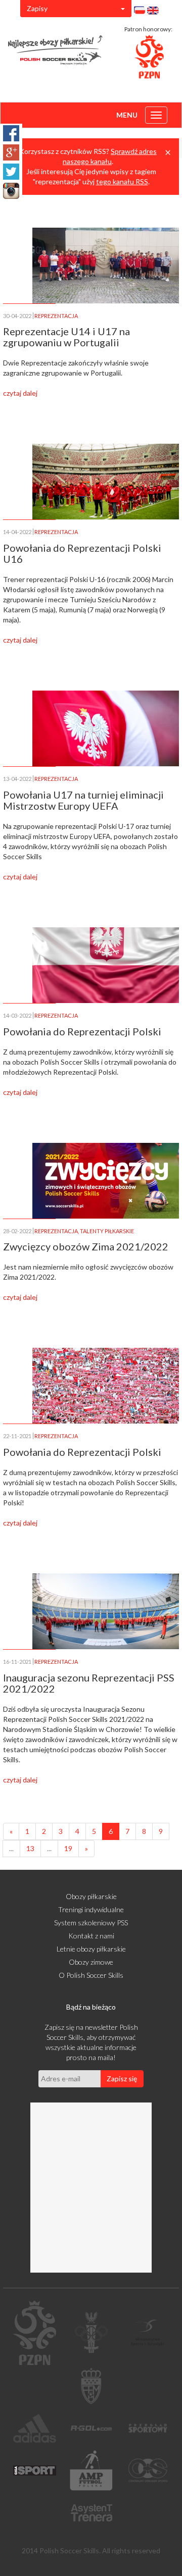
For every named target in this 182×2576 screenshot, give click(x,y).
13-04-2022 (17, 779)
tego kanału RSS (122, 181)
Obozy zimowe (91, 1962)
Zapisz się (122, 2079)
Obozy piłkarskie (91, 1896)
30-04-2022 (17, 316)
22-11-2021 (17, 1436)
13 (30, 1848)
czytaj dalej (20, 393)
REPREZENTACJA (56, 316)
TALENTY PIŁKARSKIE (107, 1231)
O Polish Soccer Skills (91, 1975)
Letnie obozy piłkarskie (91, 1949)
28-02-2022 (17, 1231)
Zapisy (37, 8)
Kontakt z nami (91, 1936)
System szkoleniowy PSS (91, 1923)
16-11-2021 (17, 1662)
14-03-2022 (17, 1015)
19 (68, 1848)
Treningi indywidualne (91, 1909)
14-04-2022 (17, 532)
